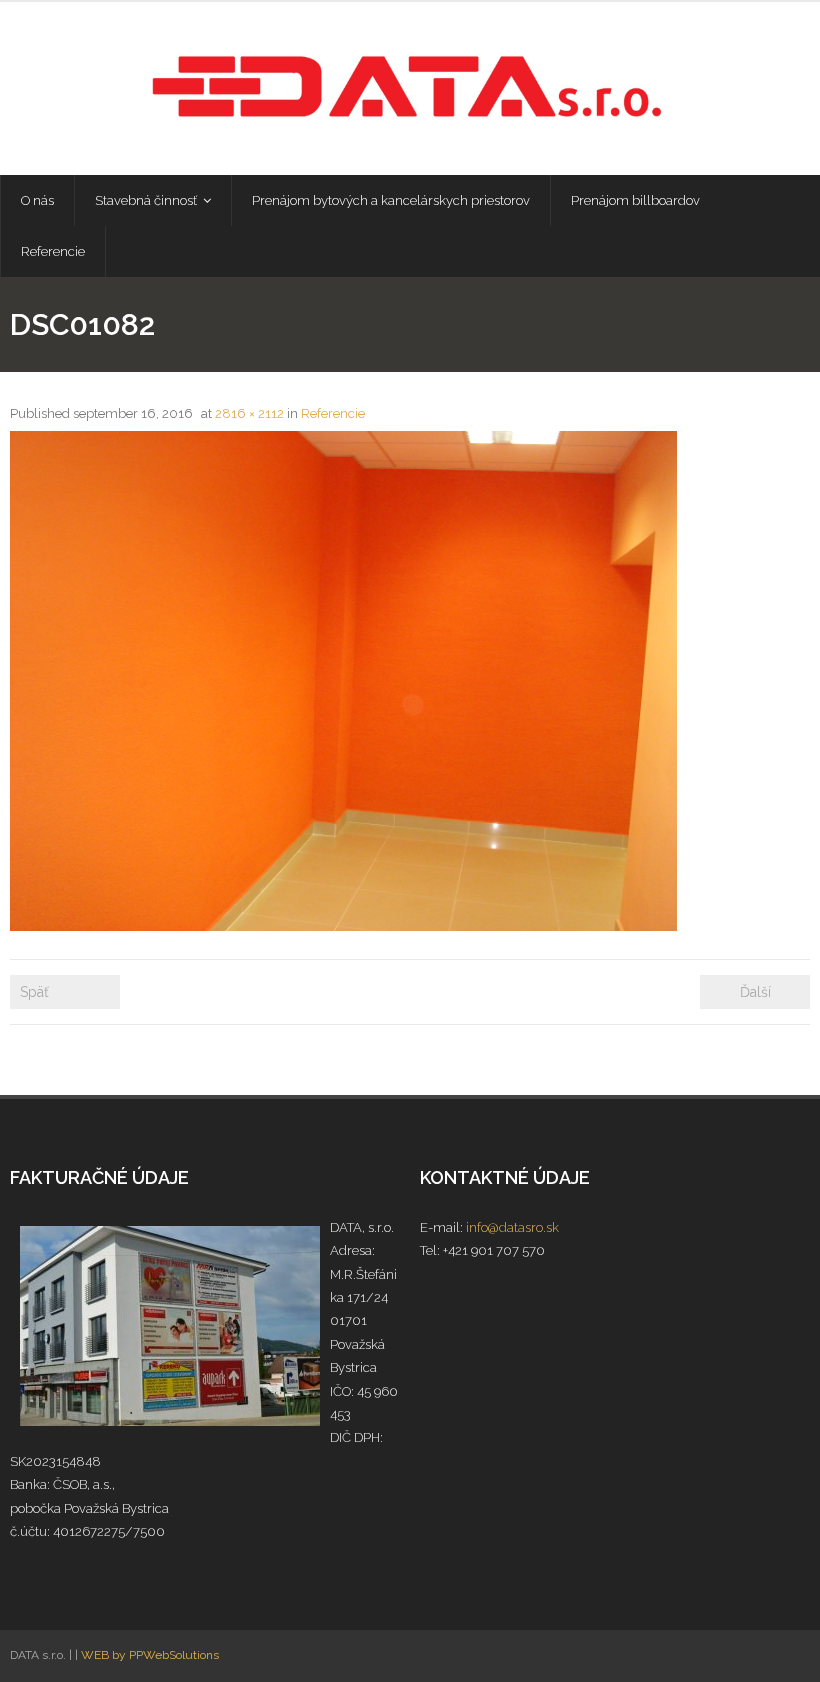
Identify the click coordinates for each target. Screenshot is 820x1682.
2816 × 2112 (249, 413)
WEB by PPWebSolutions (150, 1655)
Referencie (333, 413)
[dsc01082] (343, 681)
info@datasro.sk (512, 1227)
